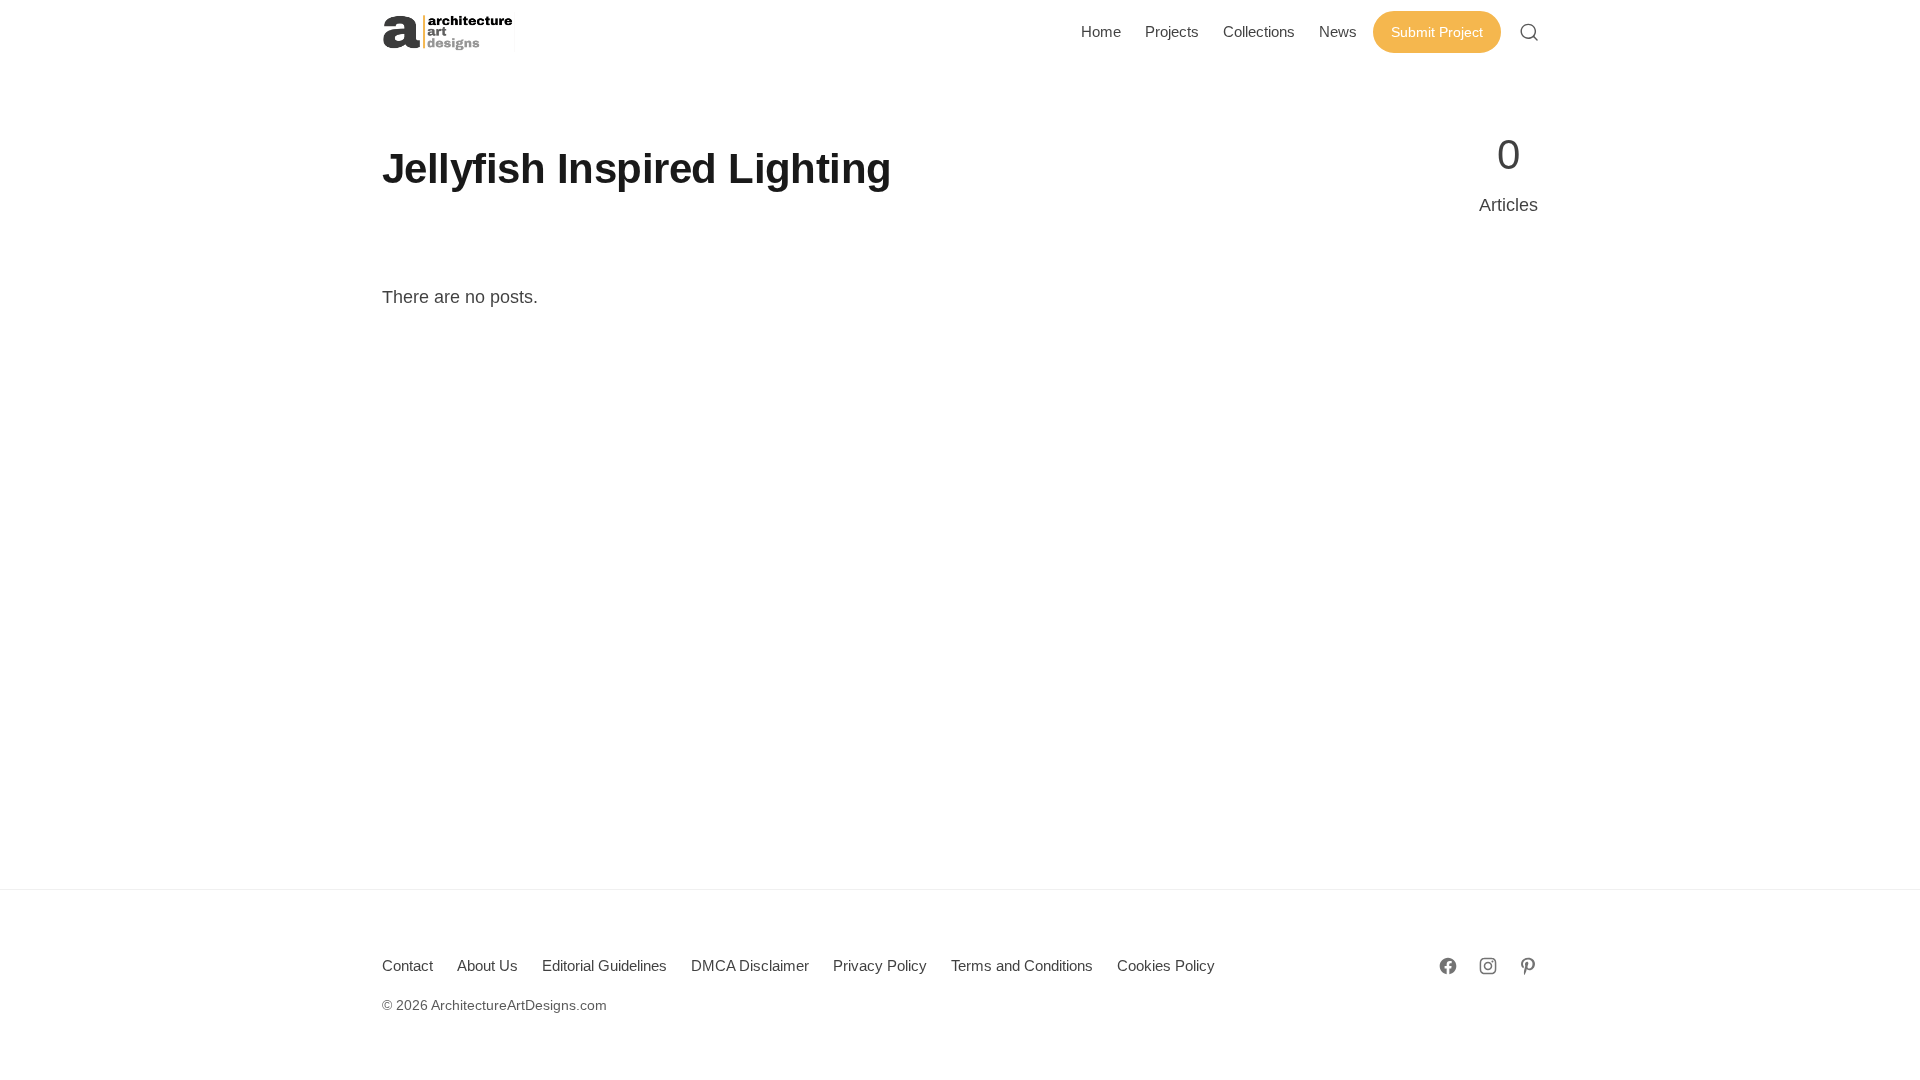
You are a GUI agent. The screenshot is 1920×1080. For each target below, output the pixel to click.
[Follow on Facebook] (1448, 966)
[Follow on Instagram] (1488, 966)
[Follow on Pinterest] (1528, 966)
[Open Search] (1529, 32)
